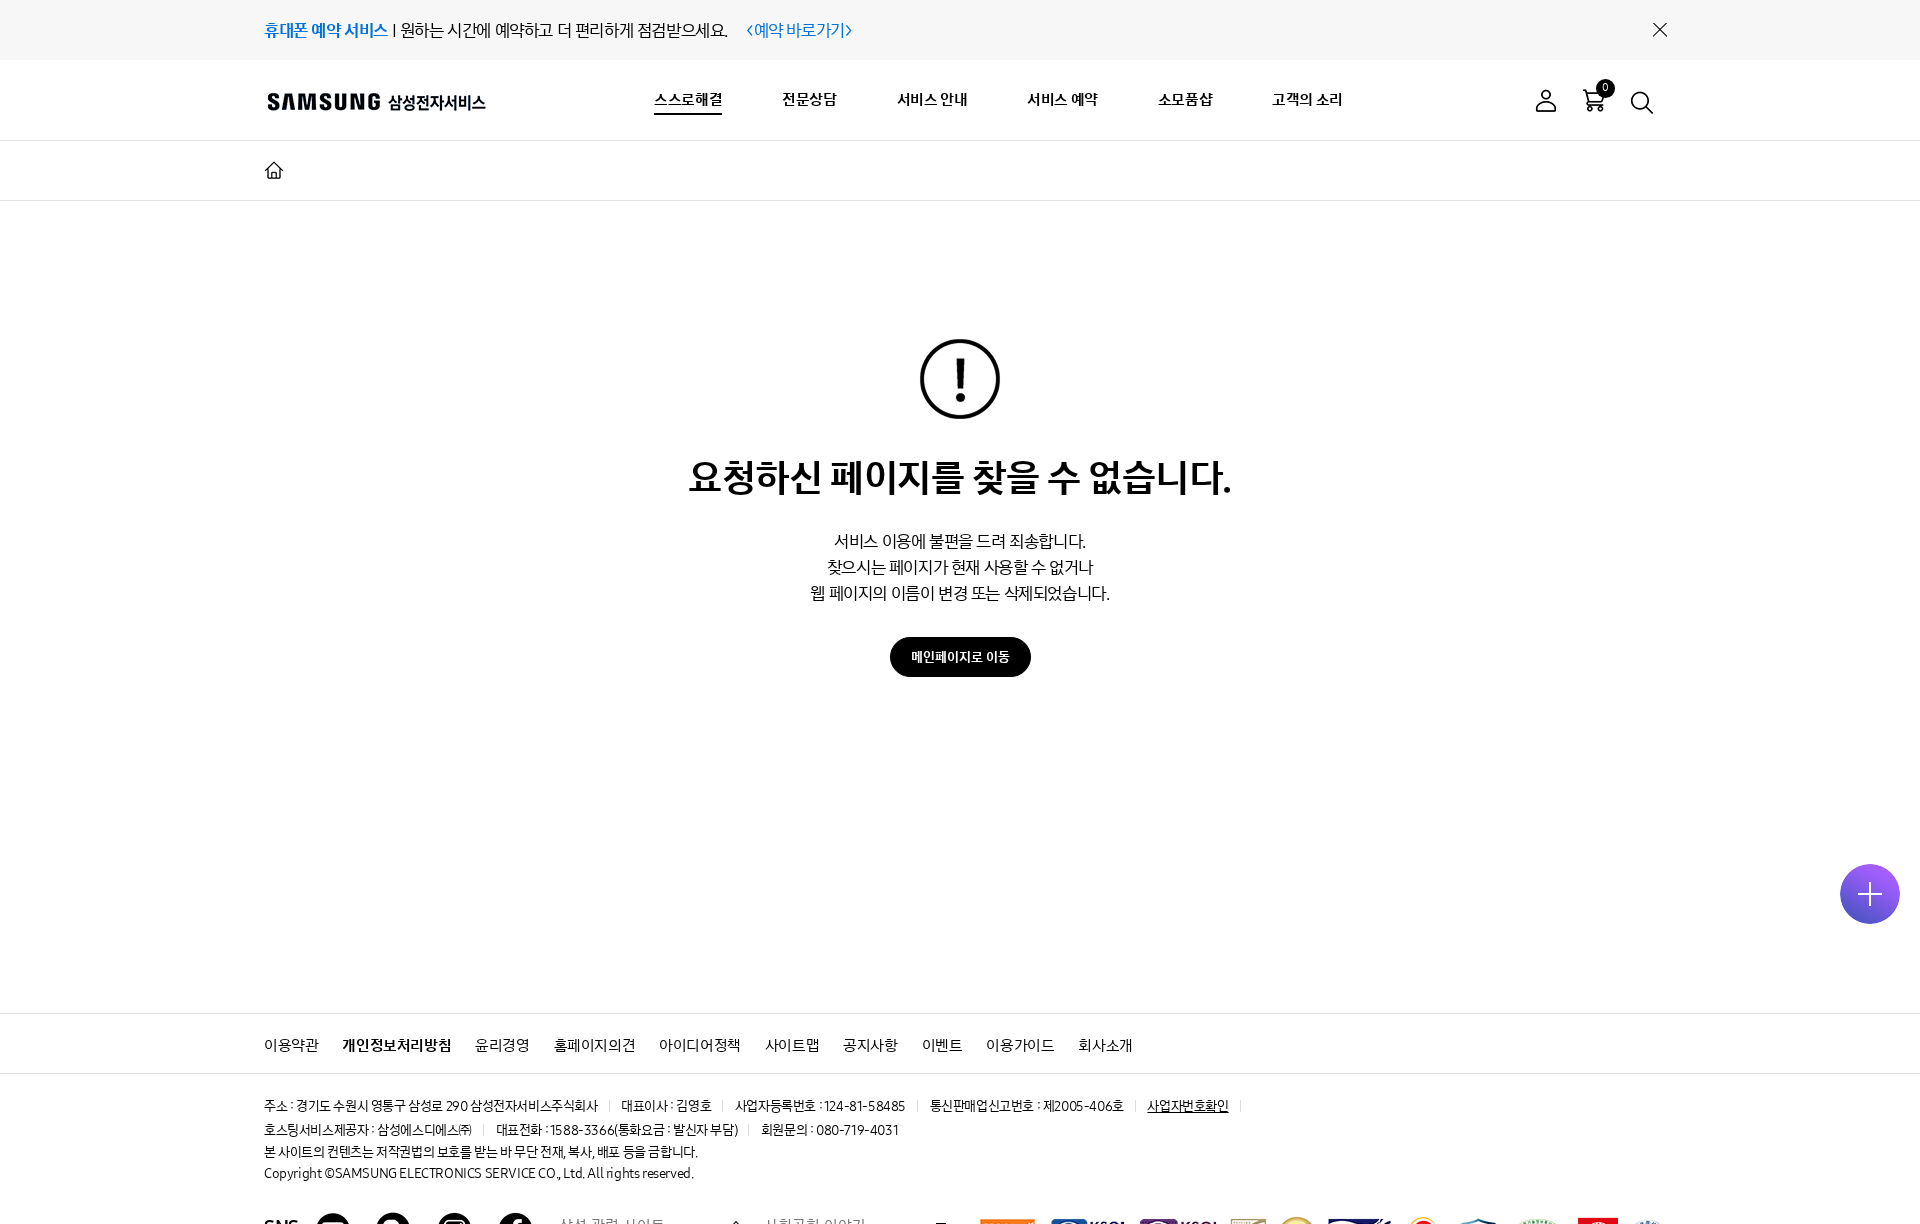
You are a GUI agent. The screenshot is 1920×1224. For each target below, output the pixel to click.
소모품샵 (1185, 99)
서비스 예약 (1062, 99)
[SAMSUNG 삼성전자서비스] (375, 101)
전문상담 (809, 99)
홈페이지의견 (595, 1045)
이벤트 (942, 1045)
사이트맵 (792, 1045)
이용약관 (291, 1045)
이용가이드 (1020, 1045)
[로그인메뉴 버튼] (1546, 103)
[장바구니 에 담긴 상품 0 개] (1594, 100)
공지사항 (870, 1045)
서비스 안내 (932, 99)
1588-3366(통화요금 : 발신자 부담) (643, 1130)
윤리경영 (502, 1045)
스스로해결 (688, 99)
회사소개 (1105, 1045)
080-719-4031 (857, 1130)
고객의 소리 (1307, 99)
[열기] (1870, 894)
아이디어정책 (700, 1045)
